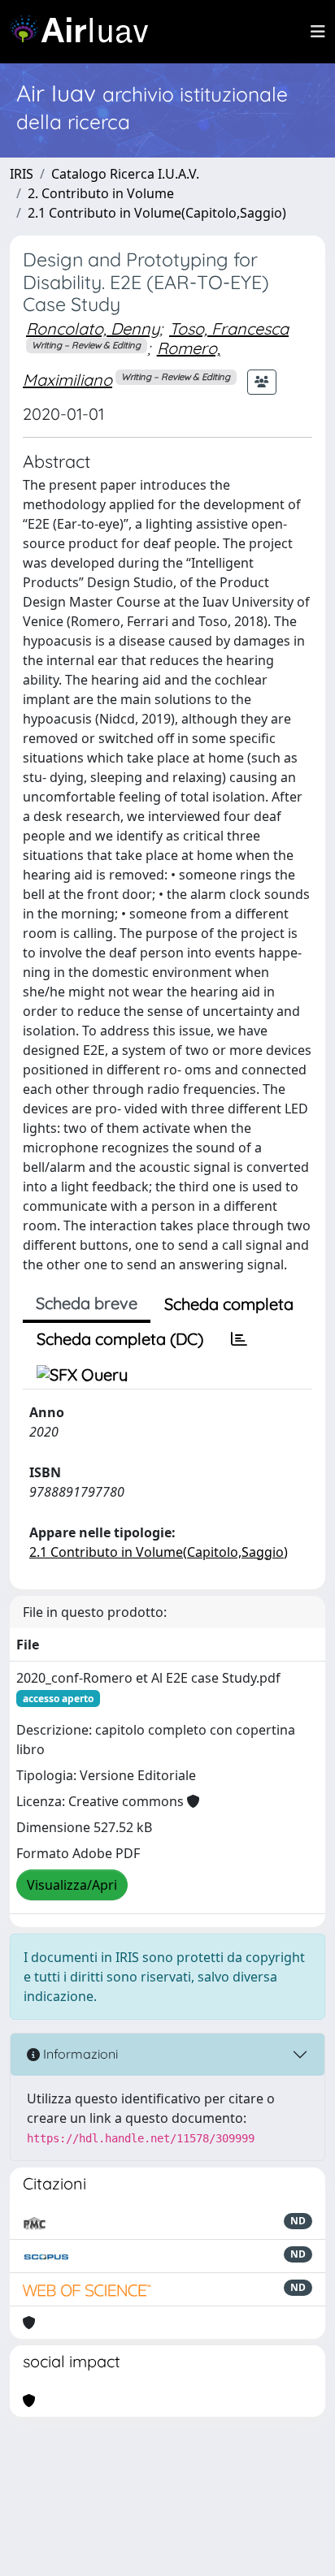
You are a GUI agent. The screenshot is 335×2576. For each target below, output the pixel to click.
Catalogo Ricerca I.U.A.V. (125, 174)
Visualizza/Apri (72, 1885)
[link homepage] (85, 32)
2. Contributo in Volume (101, 193)
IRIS (22, 174)
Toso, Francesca (229, 328)
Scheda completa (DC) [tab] (120, 1339)
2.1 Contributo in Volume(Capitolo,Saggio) (157, 213)
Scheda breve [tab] (87, 1303)
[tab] (239, 1339)
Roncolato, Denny (93, 328)
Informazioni (79, 2054)
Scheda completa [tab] (229, 1304)
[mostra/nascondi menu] (318, 32)
